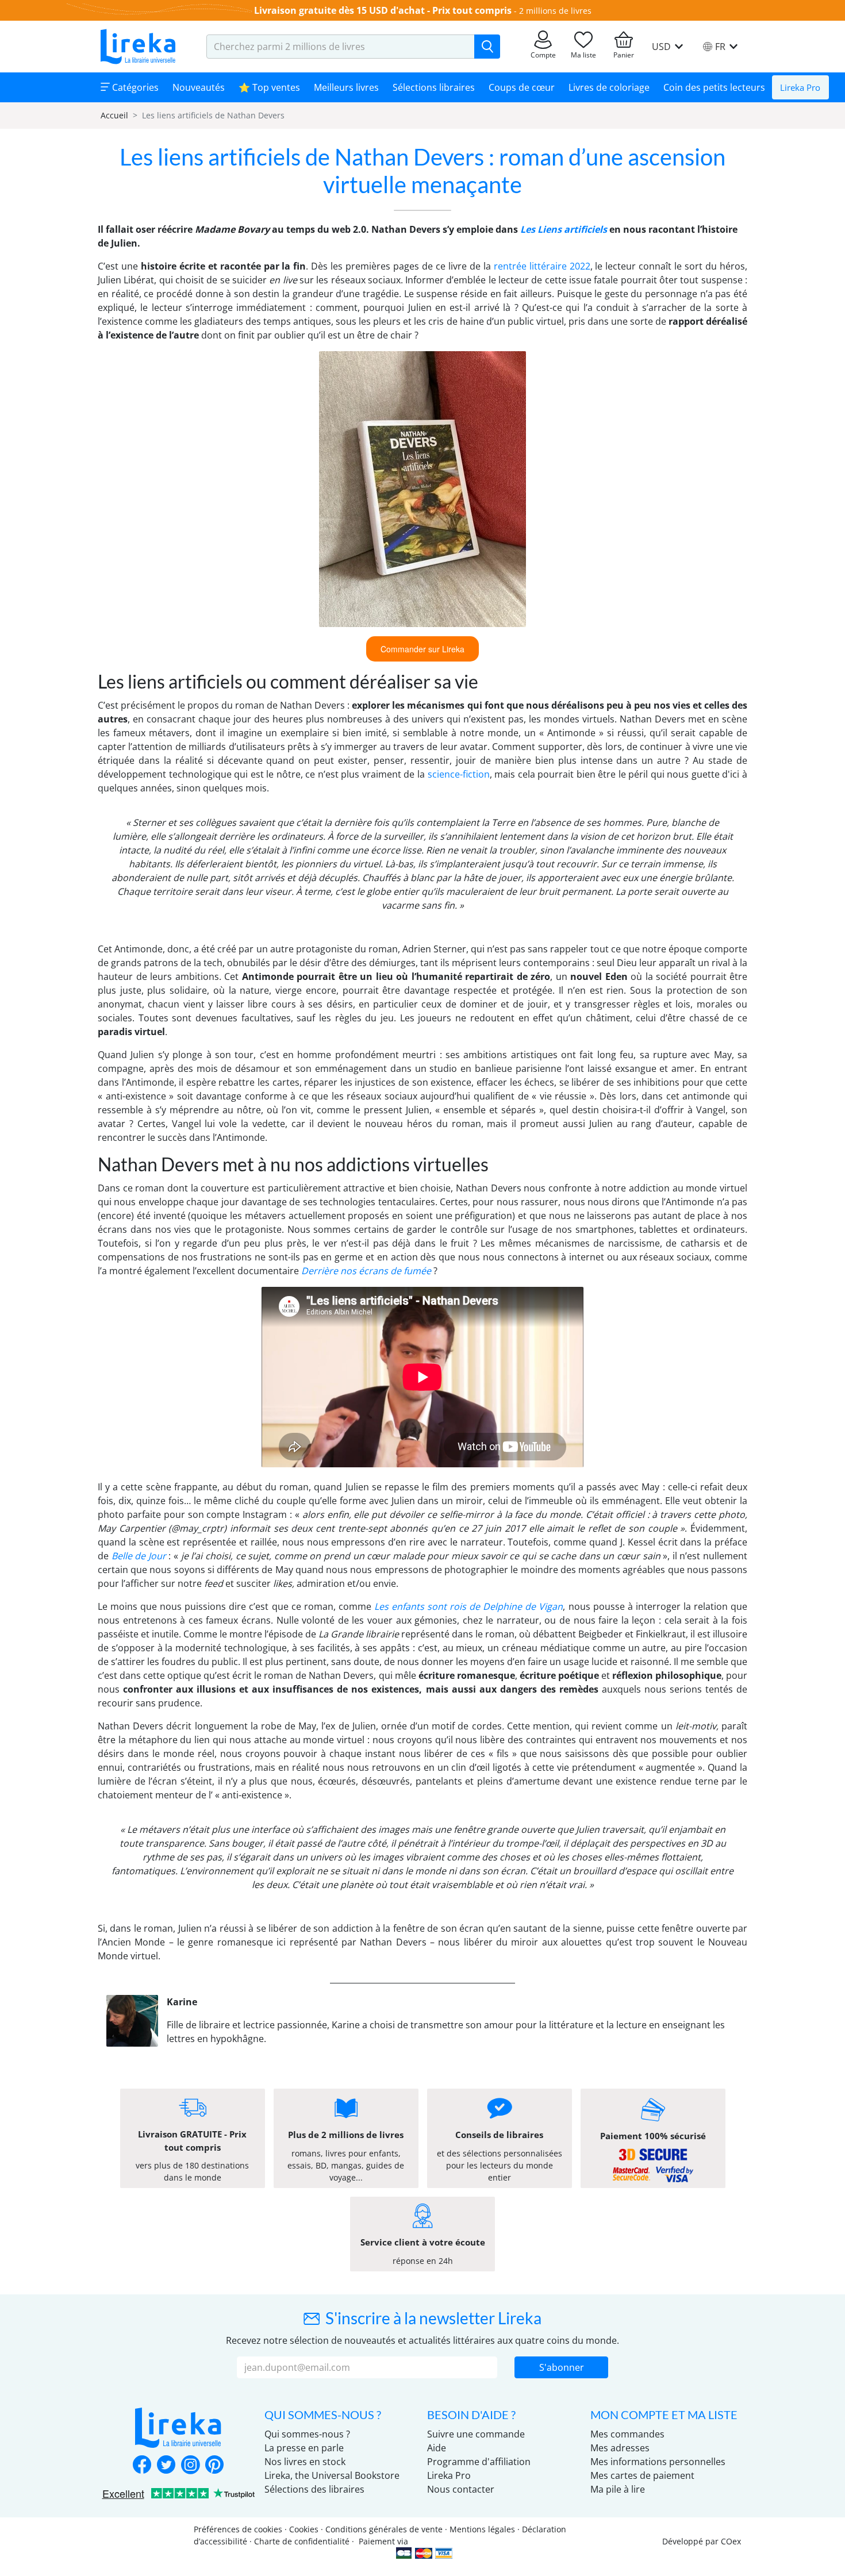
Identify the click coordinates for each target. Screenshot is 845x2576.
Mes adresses (620, 2448)
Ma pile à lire (618, 2489)
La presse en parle (304, 2448)
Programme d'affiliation (479, 2462)
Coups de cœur (522, 87)
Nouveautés (199, 87)
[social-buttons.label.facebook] (142, 2466)
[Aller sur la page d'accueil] (138, 47)
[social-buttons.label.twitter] (166, 2466)
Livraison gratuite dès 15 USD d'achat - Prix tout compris (383, 10)
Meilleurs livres (346, 87)
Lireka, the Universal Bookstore (332, 2475)
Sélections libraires (434, 87)
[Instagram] (190, 2466)
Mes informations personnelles (658, 2462)
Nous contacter (461, 2489)
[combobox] (341, 47)
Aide (437, 2448)
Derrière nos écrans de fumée (366, 1271)
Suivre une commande (476, 2434)
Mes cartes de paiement (642, 2475)
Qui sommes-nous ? (307, 2434)
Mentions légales (482, 2529)
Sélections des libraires (314, 2489)
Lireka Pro (800, 87)
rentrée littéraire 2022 (542, 266)
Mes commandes (627, 2434)
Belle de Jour (139, 1556)
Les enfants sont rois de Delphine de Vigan (469, 1606)
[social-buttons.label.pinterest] (214, 2466)
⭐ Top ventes (269, 87)
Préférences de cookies (238, 2529)
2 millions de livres (555, 11)
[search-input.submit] (487, 47)
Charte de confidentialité (302, 2541)
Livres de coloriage (609, 87)
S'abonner (562, 2367)
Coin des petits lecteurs (714, 87)
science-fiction (459, 774)
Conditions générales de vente (384, 2529)
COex (731, 2541)
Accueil (114, 115)
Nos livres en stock (305, 2462)
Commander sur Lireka (422, 649)
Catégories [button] (134, 87)
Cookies (304, 2529)
